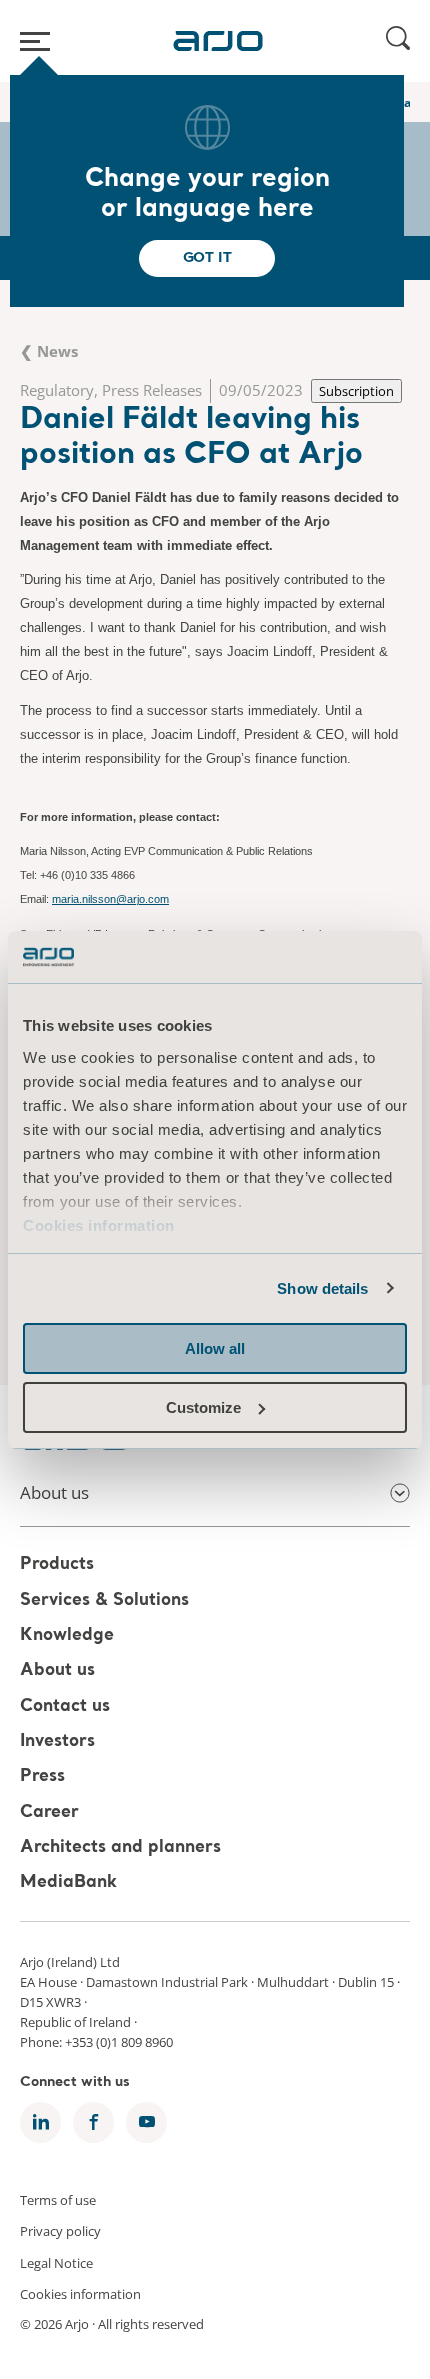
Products (57, 1565)
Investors (57, 1741)
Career (49, 1812)
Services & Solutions (104, 1600)
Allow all (215, 1348)
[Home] (218, 41)
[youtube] (146, 2122)
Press (42, 1777)
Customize (203, 1407)
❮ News (49, 351)
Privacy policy (60, 2231)
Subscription (356, 391)
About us (57, 1671)
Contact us (65, 1706)
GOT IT (207, 258)
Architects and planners (120, 1847)
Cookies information (99, 1225)
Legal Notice (56, 2262)
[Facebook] (93, 2122)
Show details (322, 1288)
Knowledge (67, 1635)
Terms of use (58, 2199)
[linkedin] (40, 2122)
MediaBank (68, 1883)
